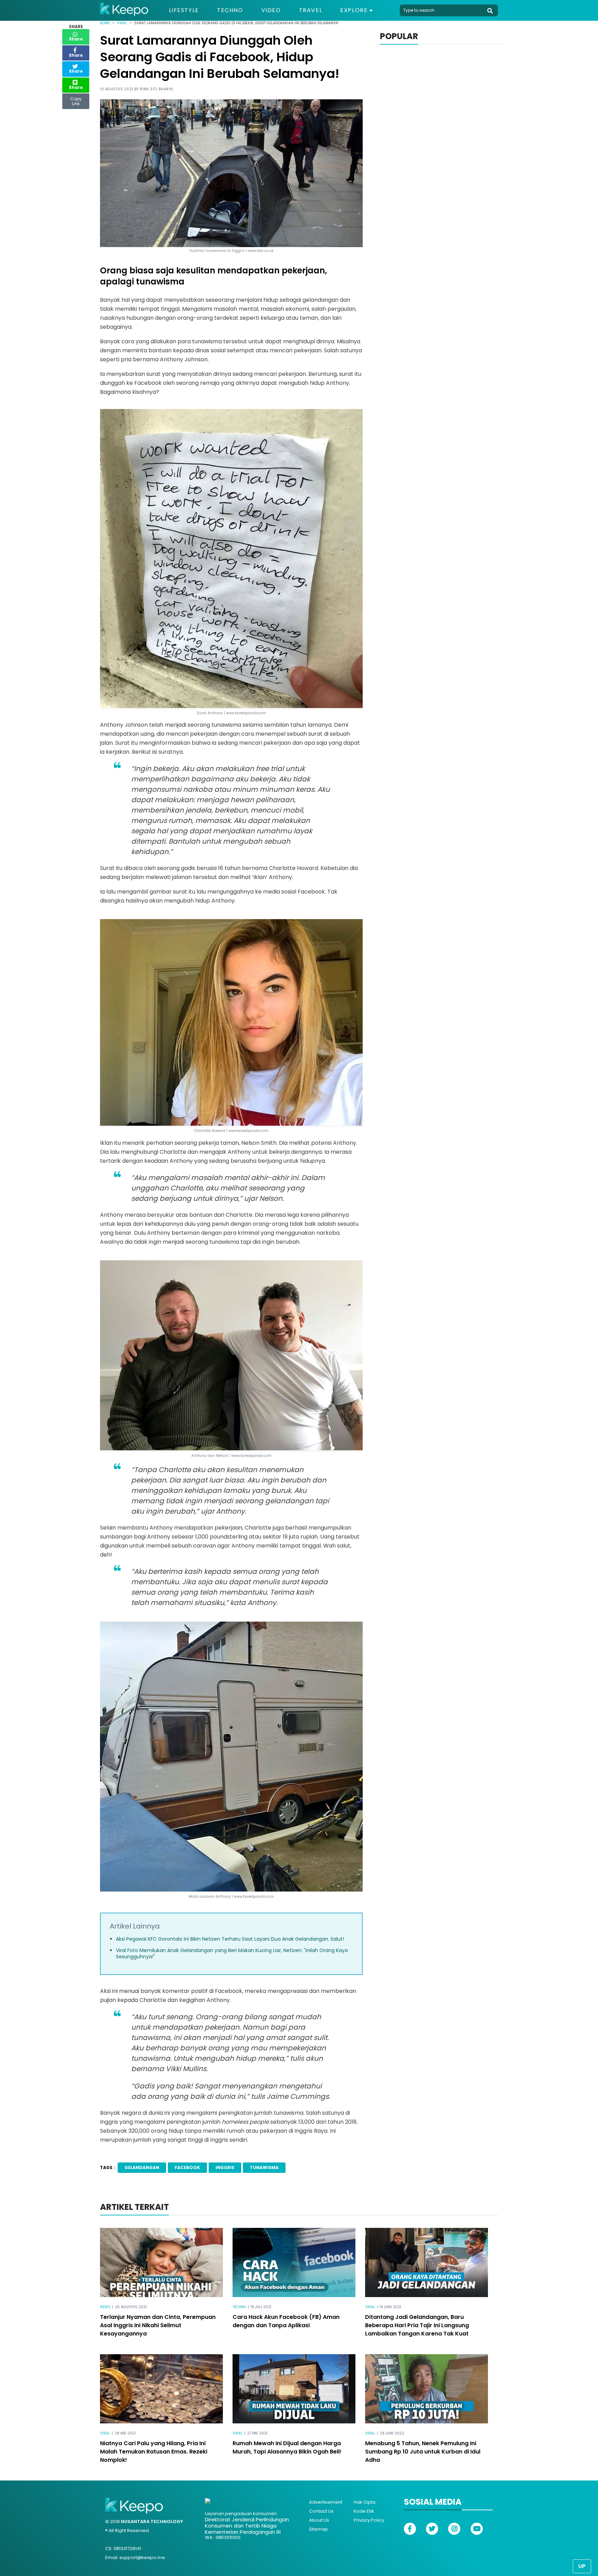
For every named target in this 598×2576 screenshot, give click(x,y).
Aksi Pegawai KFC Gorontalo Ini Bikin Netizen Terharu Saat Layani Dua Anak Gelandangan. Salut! (230, 1939)
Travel (311, 10)
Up (582, 2566)
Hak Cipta (365, 2502)
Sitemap (319, 2529)
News (105, 2307)
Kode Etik (364, 2511)
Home (105, 23)
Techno (230, 10)
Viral (122, 23)
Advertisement (326, 2502)
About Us (319, 2520)
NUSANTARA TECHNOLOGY (152, 2521)
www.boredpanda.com (254, 1897)
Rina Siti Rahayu (157, 89)
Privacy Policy (369, 2520)
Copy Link (76, 100)
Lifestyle (184, 10)
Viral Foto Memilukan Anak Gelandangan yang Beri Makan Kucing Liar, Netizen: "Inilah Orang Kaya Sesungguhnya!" (232, 1953)
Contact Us (321, 2511)
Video (271, 10)
